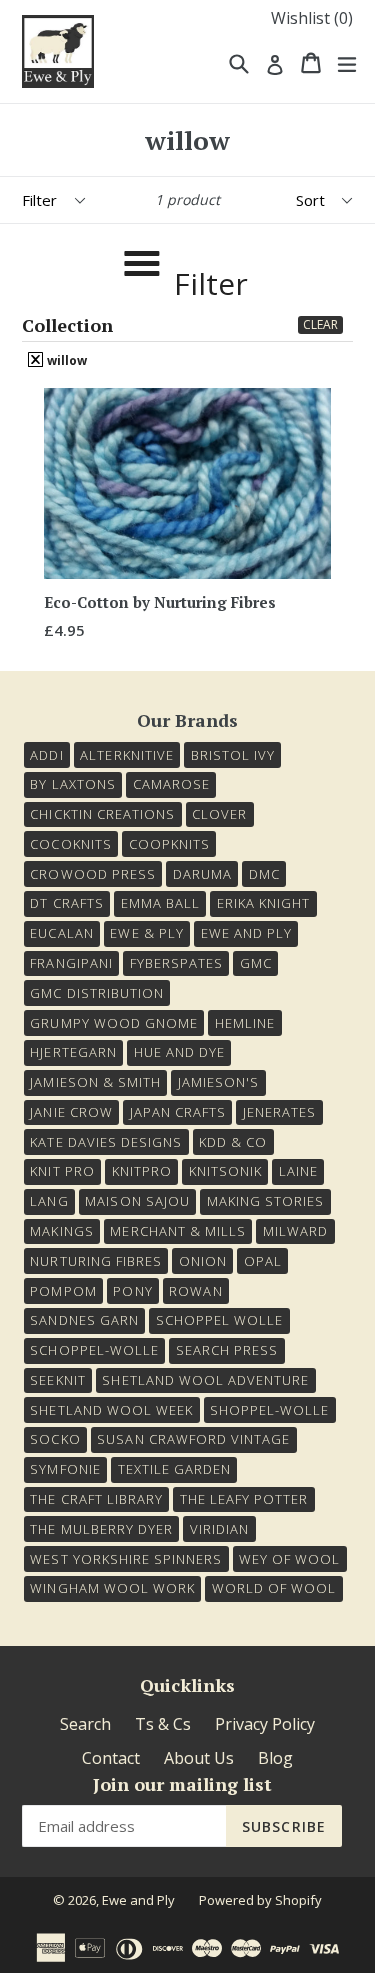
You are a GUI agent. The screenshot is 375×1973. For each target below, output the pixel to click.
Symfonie (65, 1469)
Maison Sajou (137, 1201)
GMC (256, 963)
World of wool (274, 1588)
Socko (55, 1439)
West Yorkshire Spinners (126, 1559)
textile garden (175, 1469)
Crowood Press (93, 874)
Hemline (245, 1023)
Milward (295, 1231)
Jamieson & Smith (95, 1082)
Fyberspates (176, 963)
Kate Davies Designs (106, 1142)
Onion (203, 1261)
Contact (111, 1758)
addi (46, 755)
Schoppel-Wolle (94, 1350)
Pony (132, 1291)
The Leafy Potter (244, 1499)
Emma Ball (160, 903)
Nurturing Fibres (96, 1261)
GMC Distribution (97, 993)
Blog (275, 1758)
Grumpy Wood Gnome (114, 1023)
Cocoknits (70, 844)
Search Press (227, 1350)
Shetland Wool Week (111, 1410)
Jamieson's (218, 1082)
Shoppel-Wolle (270, 1410)
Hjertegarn (73, 1052)
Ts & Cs (163, 1724)
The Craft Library (96, 1499)
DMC (264, 874)
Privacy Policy (265, 1724)
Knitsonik (225, 1171)
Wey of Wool (289, 1559)
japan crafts (178, 1112)
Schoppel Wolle (220, 1320)
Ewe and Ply (138, 1900)
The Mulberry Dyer (101, 1529)
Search (85, 1724)
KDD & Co (233, 1142)
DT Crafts (66, 903)
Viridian (219, 1529)
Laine (298, 1171)
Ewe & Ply (146, 933)
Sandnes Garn (84, 1320)
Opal (263, 1261)
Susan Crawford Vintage (193, 1439)
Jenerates (279, 1112)
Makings (61, 1231)
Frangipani (71, 963)
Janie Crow (71, 1112)
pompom (63, 1291)
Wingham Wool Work (112, 1588)
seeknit (57, 1380)
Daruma (202, 874)
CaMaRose (171, 784)
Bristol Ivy (233, 755)
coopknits (169, 844)
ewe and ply (246, 933)
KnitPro (142, 1171)
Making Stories (266, 1201)
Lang (49, 1201)
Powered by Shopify (260, 1900)
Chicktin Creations (102, 814)
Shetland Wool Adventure (205, 1380)
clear (320, 324)
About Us (199, 1758)
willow (65, 360)
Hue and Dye (179, 1052)
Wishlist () (312, 18)
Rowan (195, 1291)
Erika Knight (263, 903)
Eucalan (61, 933)
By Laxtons (72, 784)
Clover (219, 814)
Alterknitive (126, 755)
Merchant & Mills (178, 1231)
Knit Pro (62, 1171)
